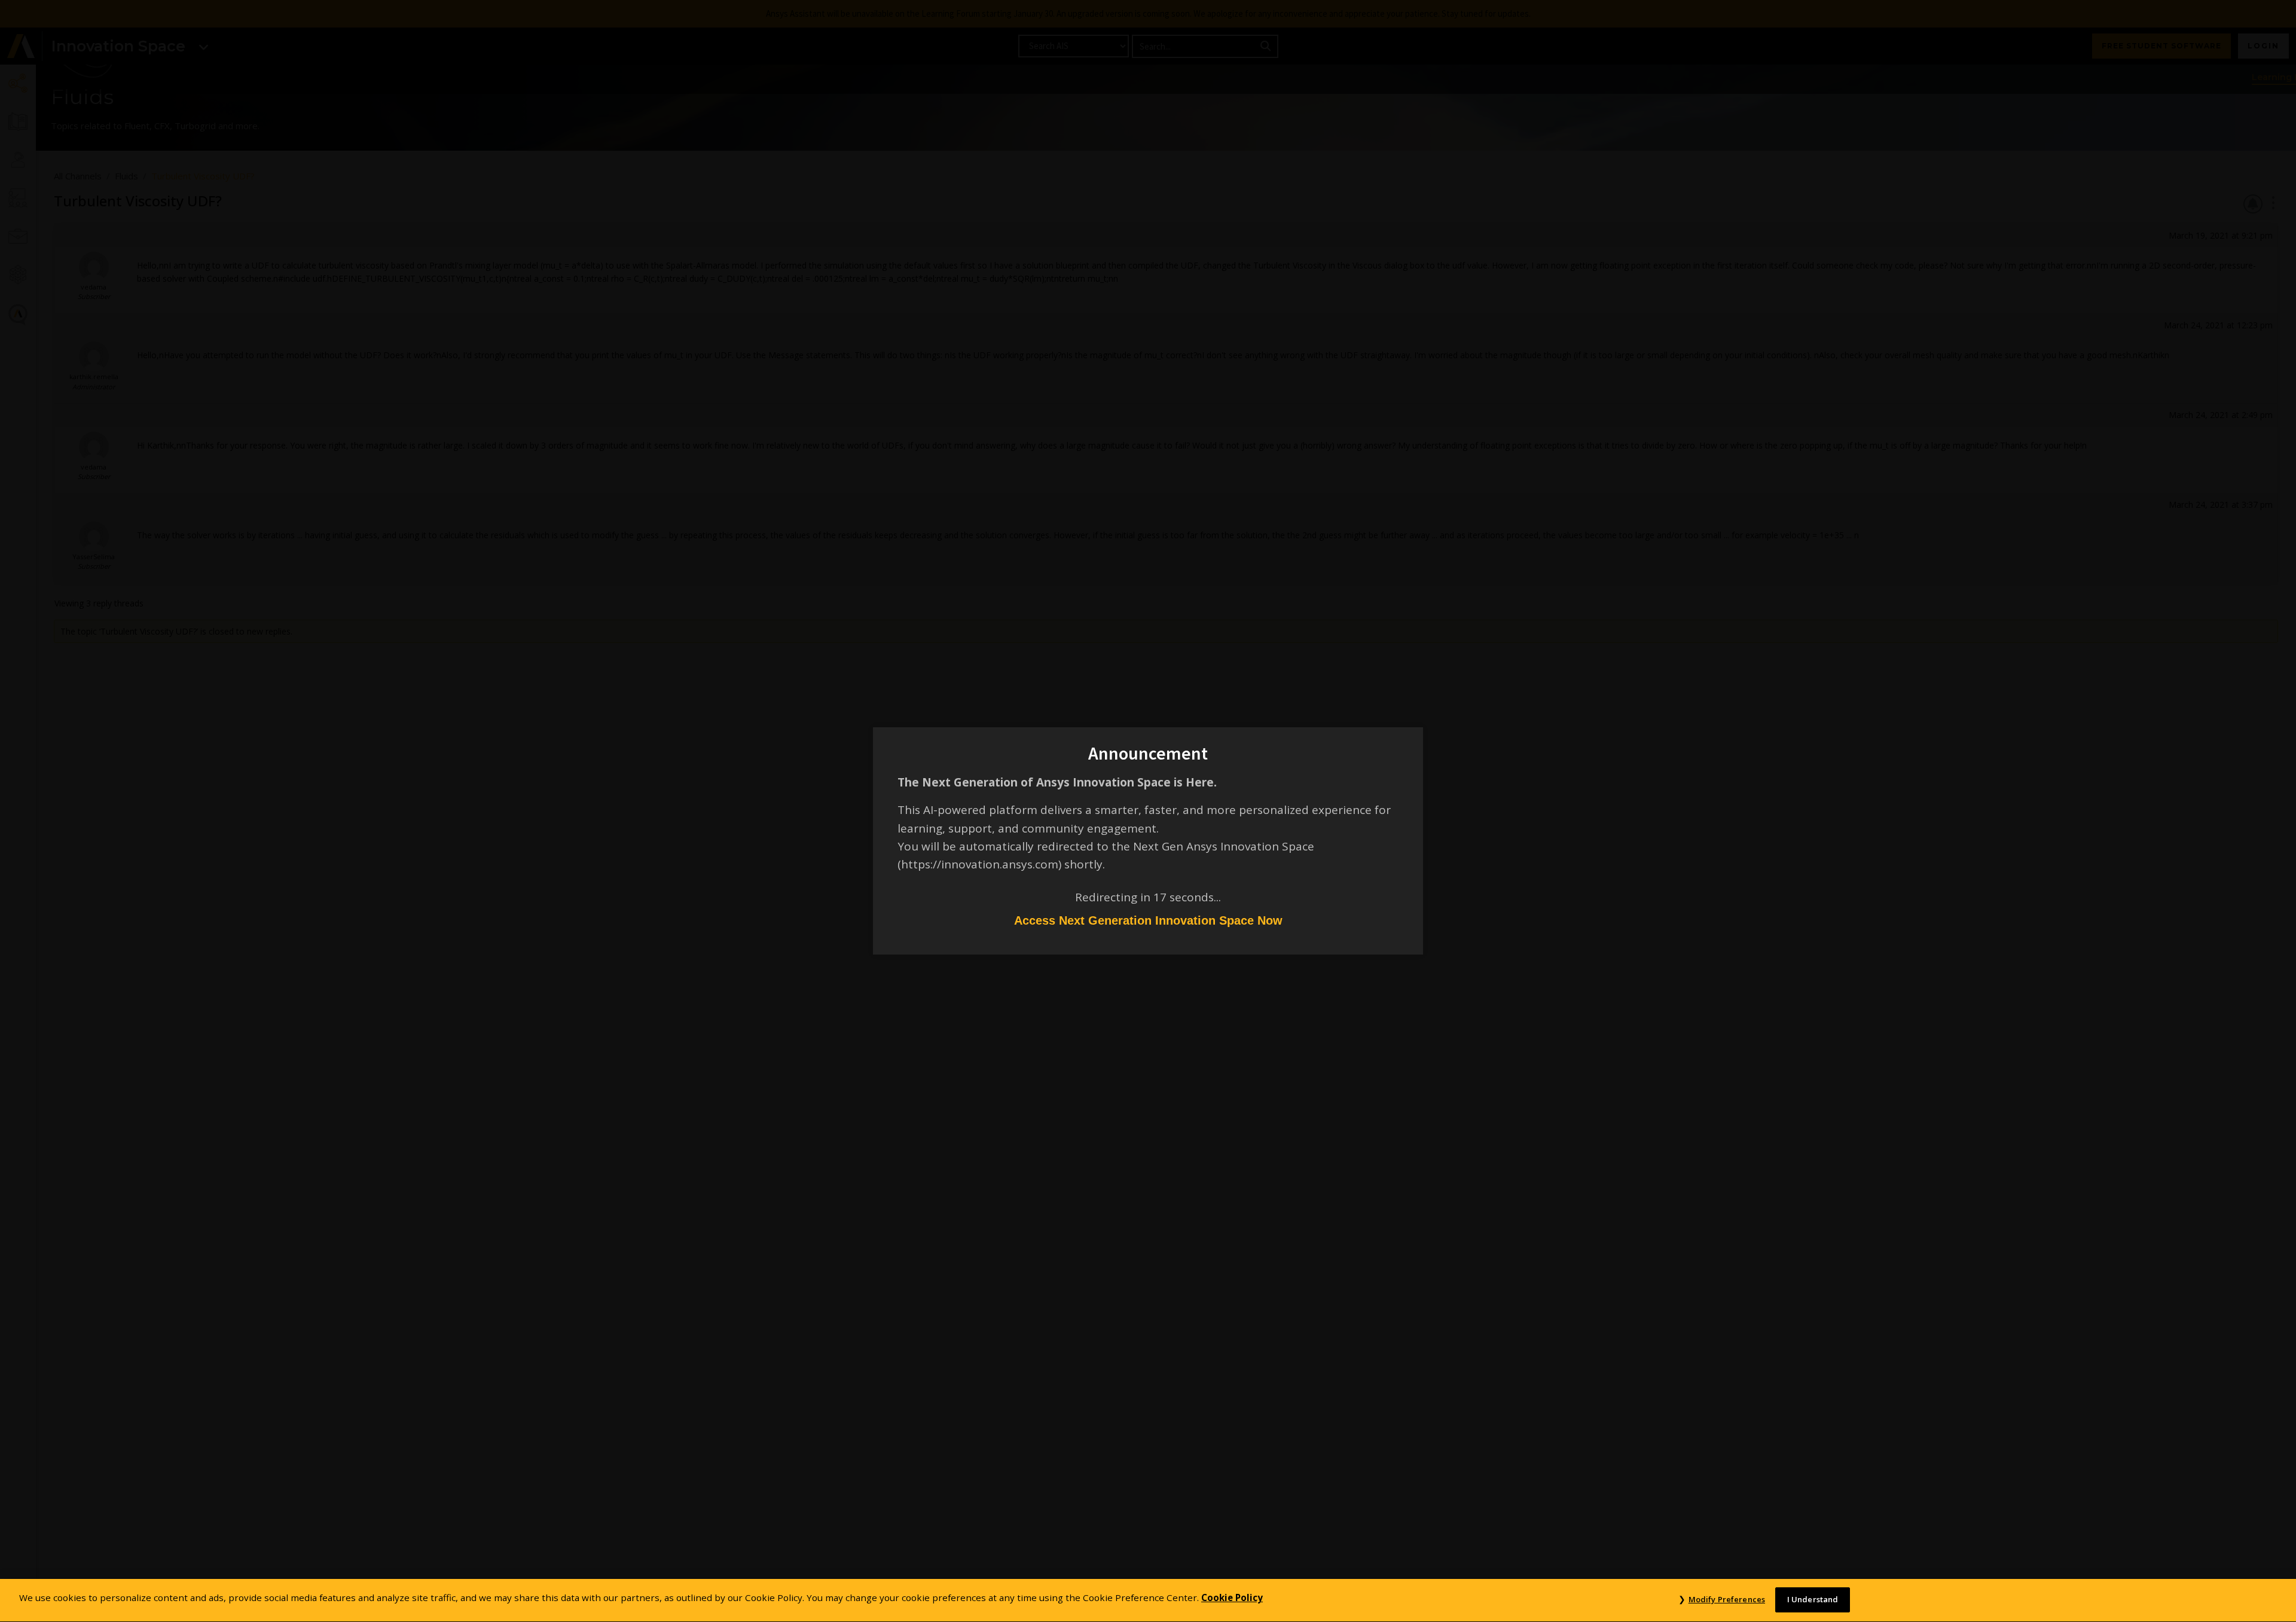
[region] (1148, 1600)
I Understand (1813, 1599)
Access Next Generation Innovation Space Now (1148, 920)
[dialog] (1148, 811)
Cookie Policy (1232, 1597)
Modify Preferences (1727, 1599)
